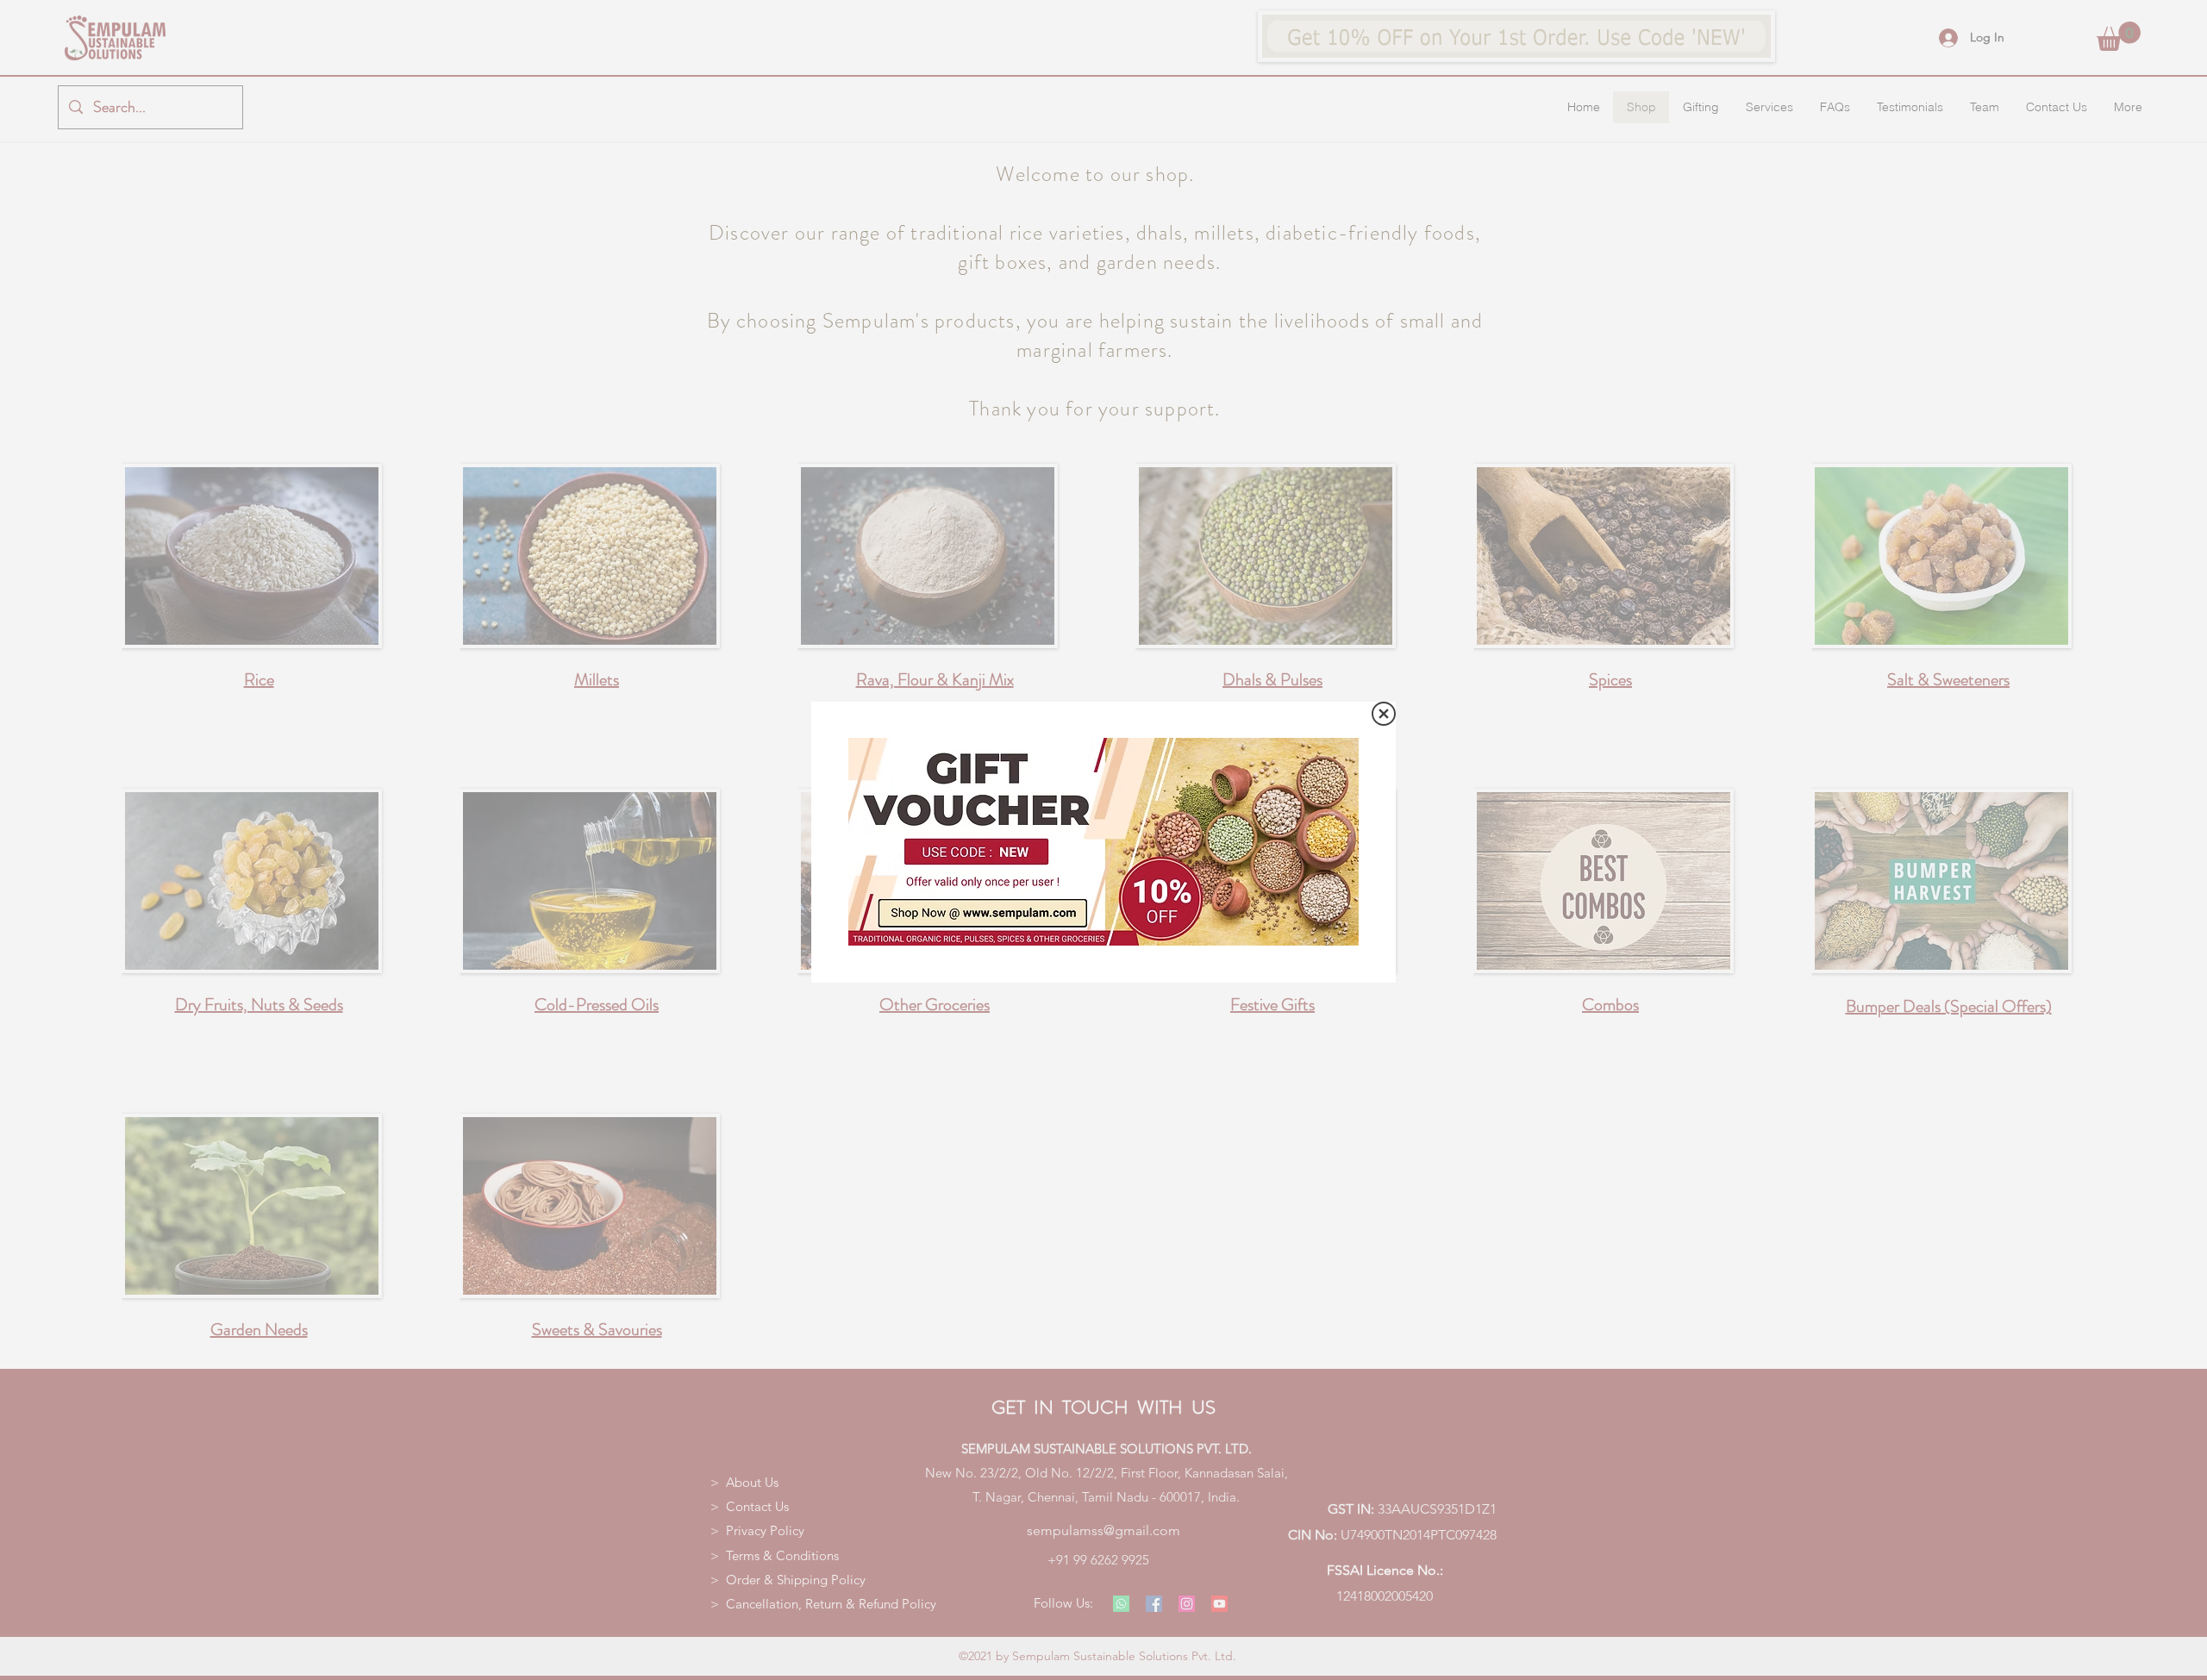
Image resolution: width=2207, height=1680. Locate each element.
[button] (1384, 714)
